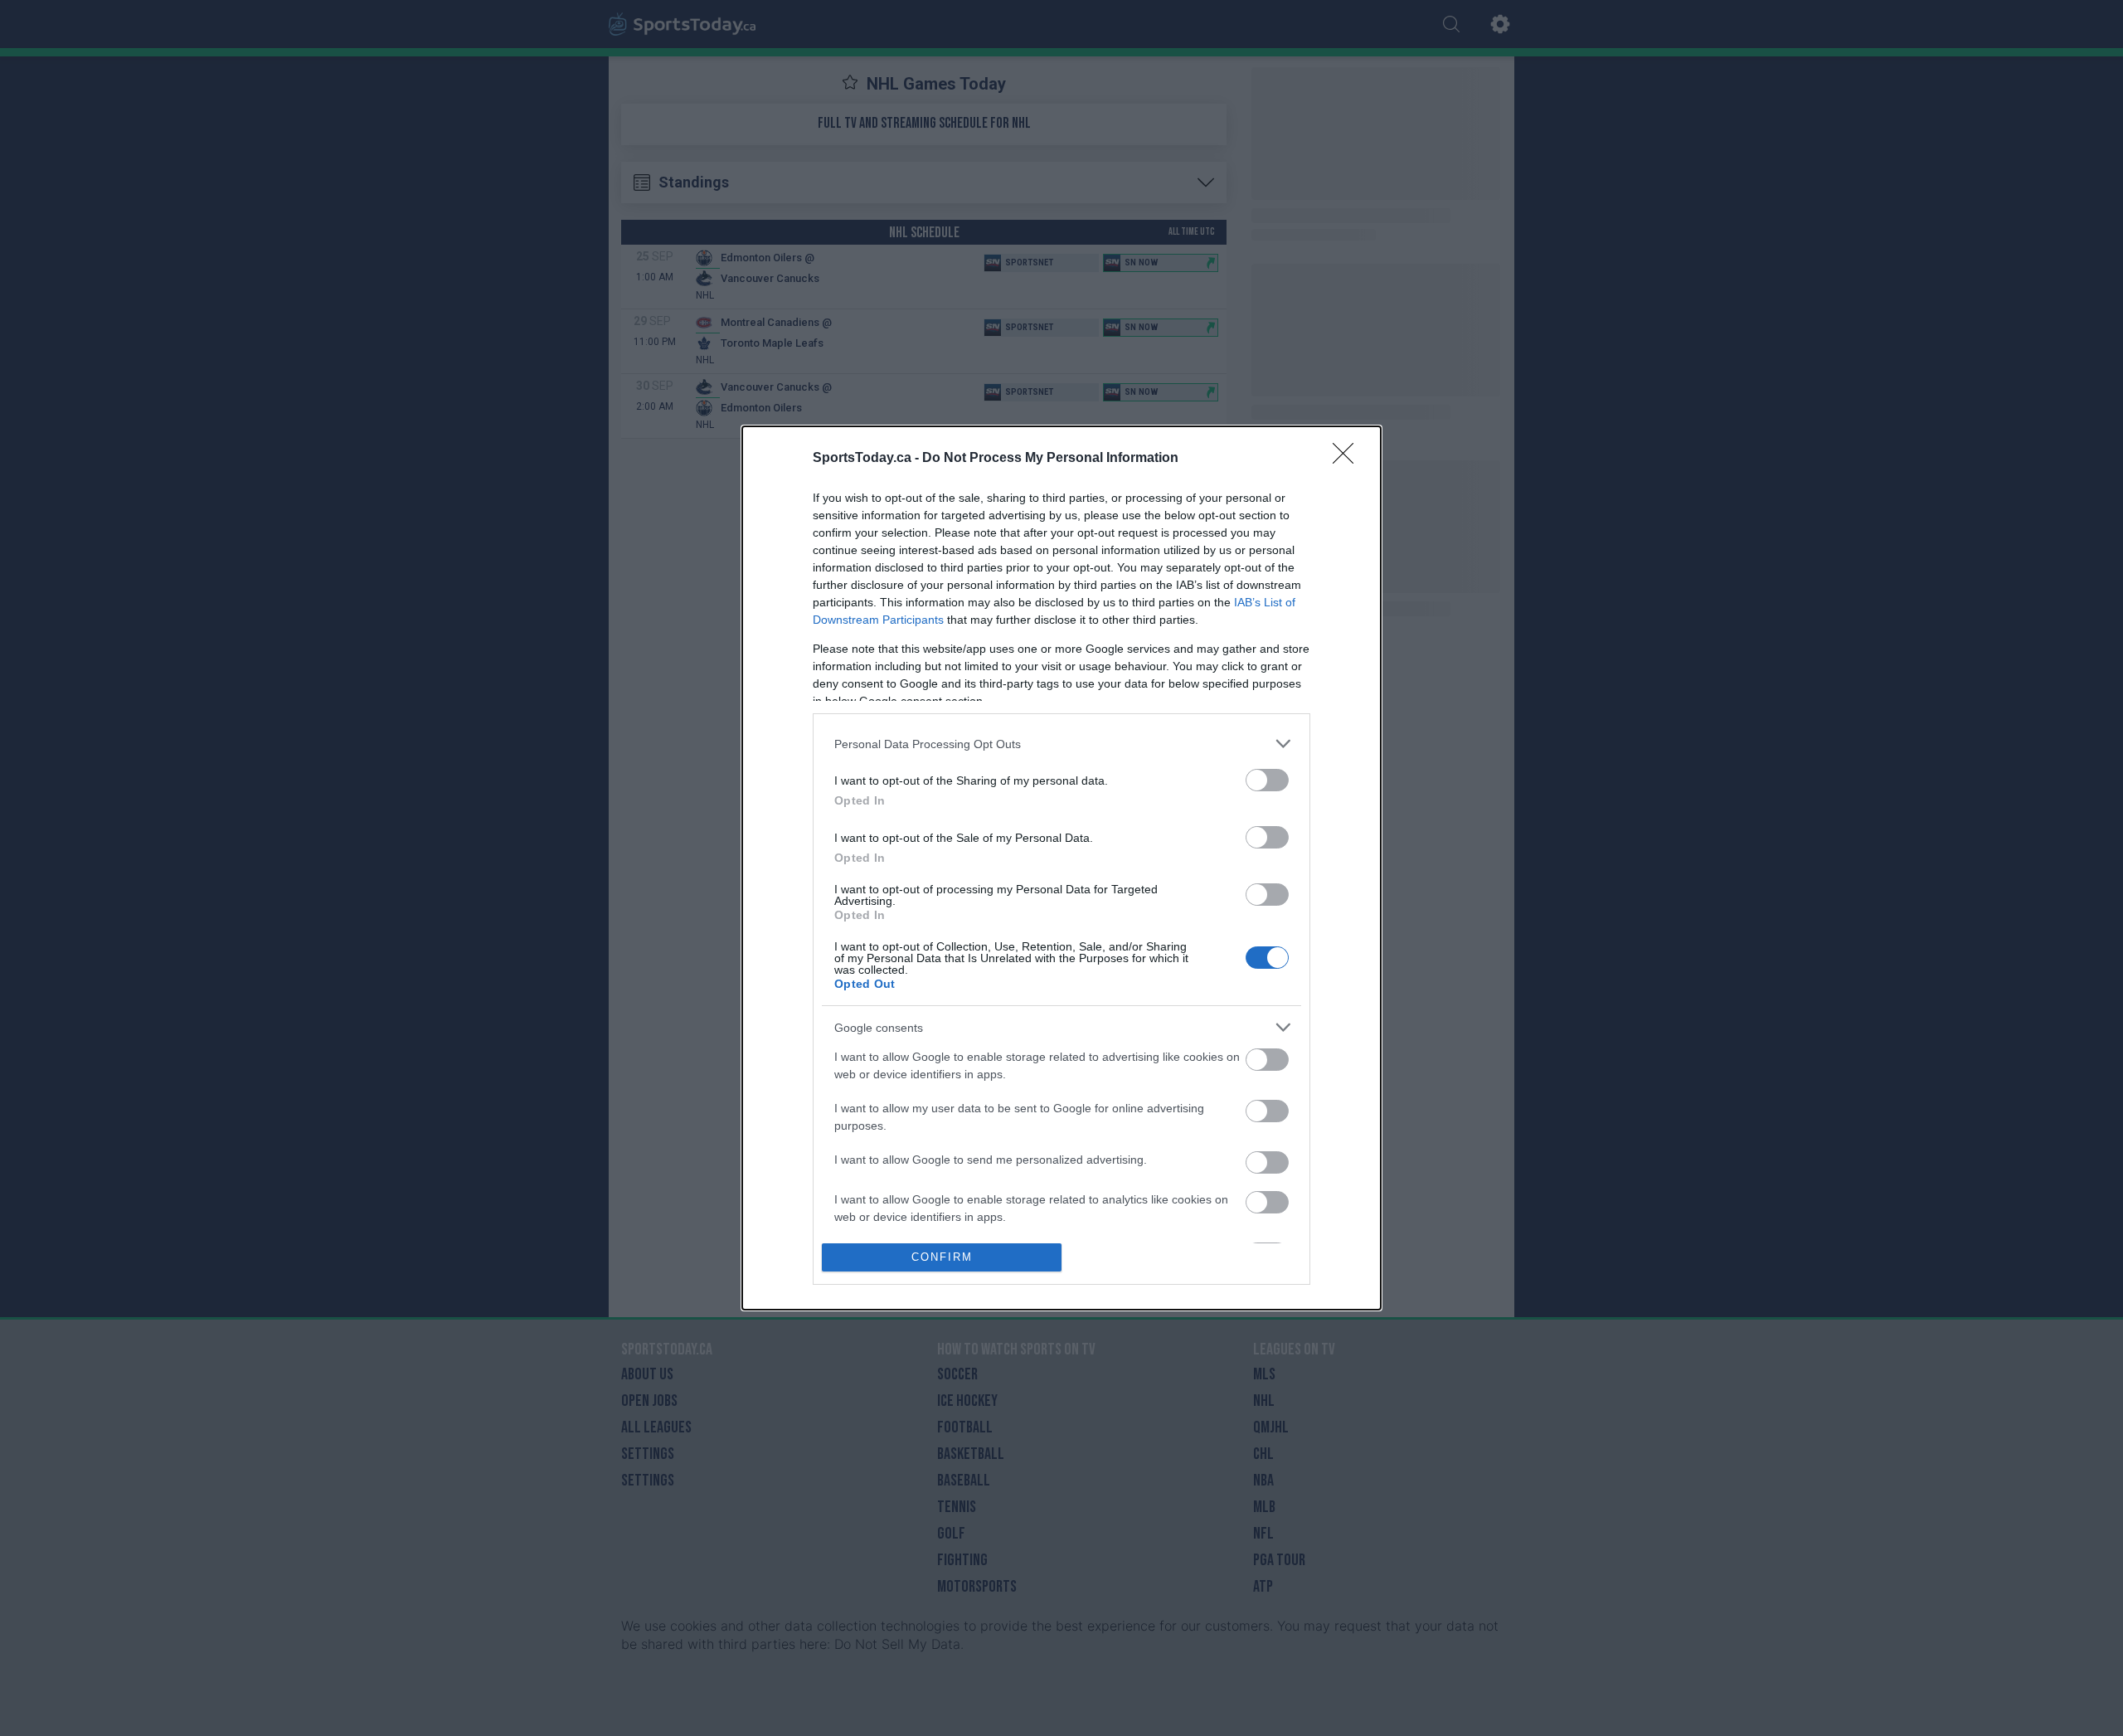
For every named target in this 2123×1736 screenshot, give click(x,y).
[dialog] (1061, 868)
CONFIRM (942, 1257)
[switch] (1267, 780)
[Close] (1348, 459)
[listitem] (1061, 744)
